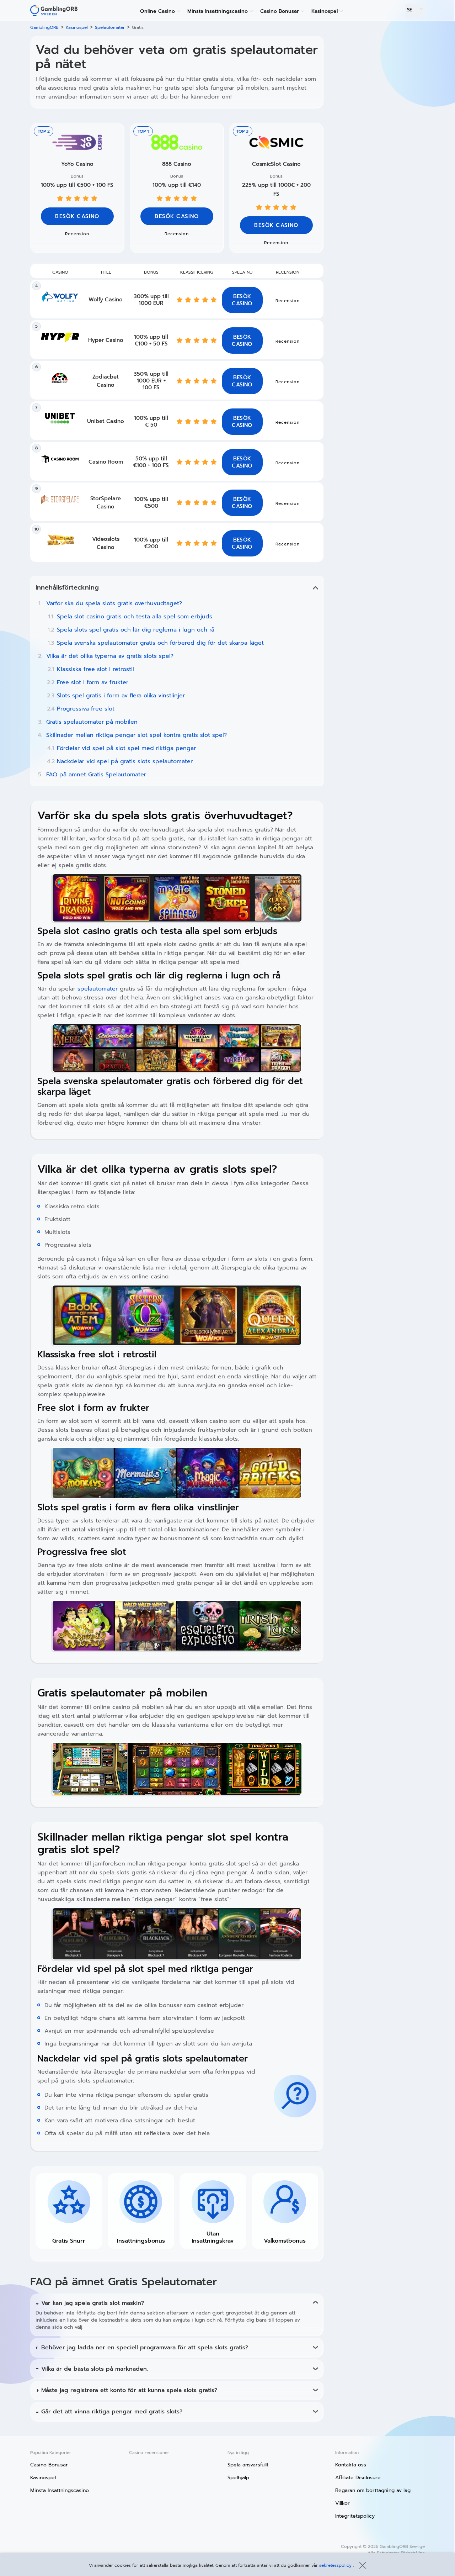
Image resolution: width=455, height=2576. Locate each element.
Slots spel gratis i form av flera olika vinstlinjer (121, 696)
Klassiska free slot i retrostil (95, 669)
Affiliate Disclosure (358, 2478)
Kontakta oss (351, 2465)
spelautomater (98, 989)
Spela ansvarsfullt (248, 2465)
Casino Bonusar (280, 11)
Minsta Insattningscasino (218, 11)
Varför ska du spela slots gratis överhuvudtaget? (114, 603)
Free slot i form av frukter (93, 682)
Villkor (342, 2503)
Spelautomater (110, 27)
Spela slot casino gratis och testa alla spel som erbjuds (135, 617)
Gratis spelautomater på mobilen (92, 722)
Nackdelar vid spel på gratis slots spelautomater (125, 761)
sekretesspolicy (336, 2565)
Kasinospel (325, 11)
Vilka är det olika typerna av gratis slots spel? (111, 656)
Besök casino (177, 216)
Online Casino (157, 11)
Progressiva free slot (86, 709)
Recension (177, 234)
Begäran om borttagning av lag (373, 2490)
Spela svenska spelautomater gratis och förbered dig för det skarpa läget (160, 643)
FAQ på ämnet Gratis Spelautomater (96, 775)
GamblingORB (44, 27)
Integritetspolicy (355, 2516)
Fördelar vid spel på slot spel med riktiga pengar (126, 748)
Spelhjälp (238, 2478)
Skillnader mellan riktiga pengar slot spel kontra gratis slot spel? (136, 735)
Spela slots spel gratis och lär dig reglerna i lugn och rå (136, 630)
